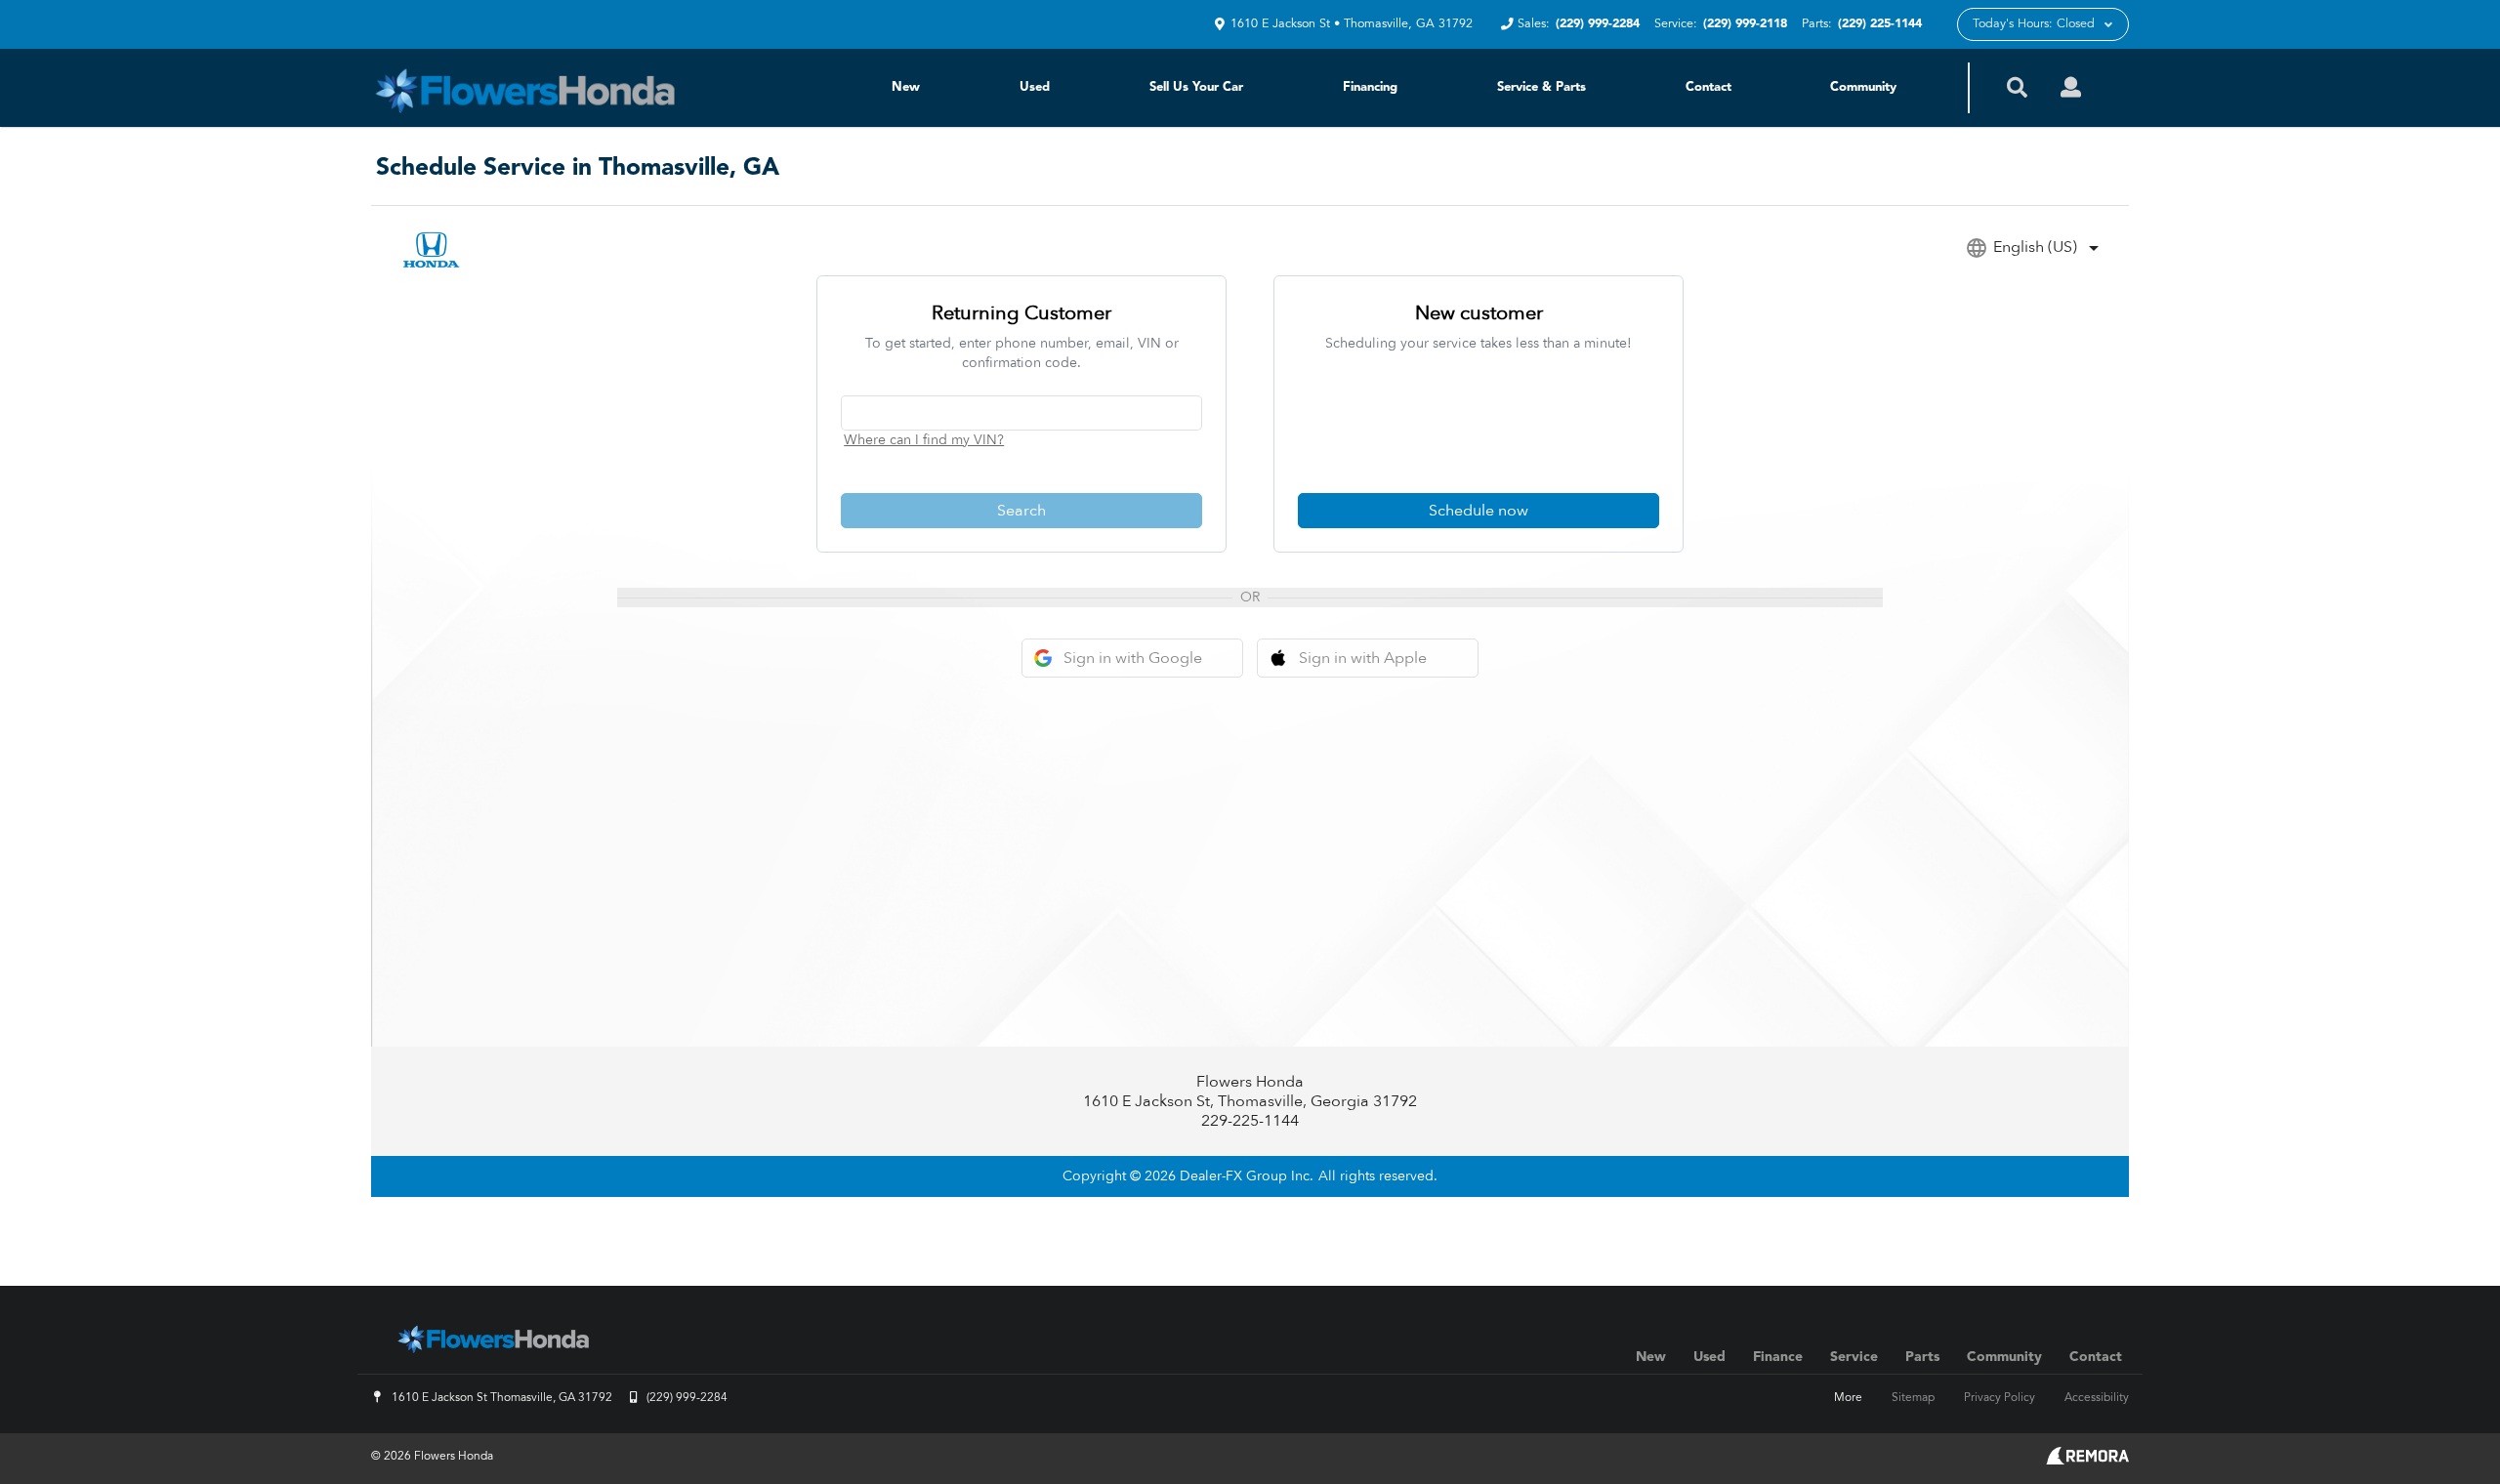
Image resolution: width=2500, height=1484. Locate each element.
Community (1863, 87)
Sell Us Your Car (1196, 87)
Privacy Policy (2000, 1398)
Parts (1922, 1357)
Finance (1778, 1357)
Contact (1708, 87)
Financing (1370, 87)
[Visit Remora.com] (2087, 1461)
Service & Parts (1542, 87)
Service (1854, 1357)
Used (1035, 87)
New (906, 87)
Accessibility (2097, 1398)
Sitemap (1913, 1398)
